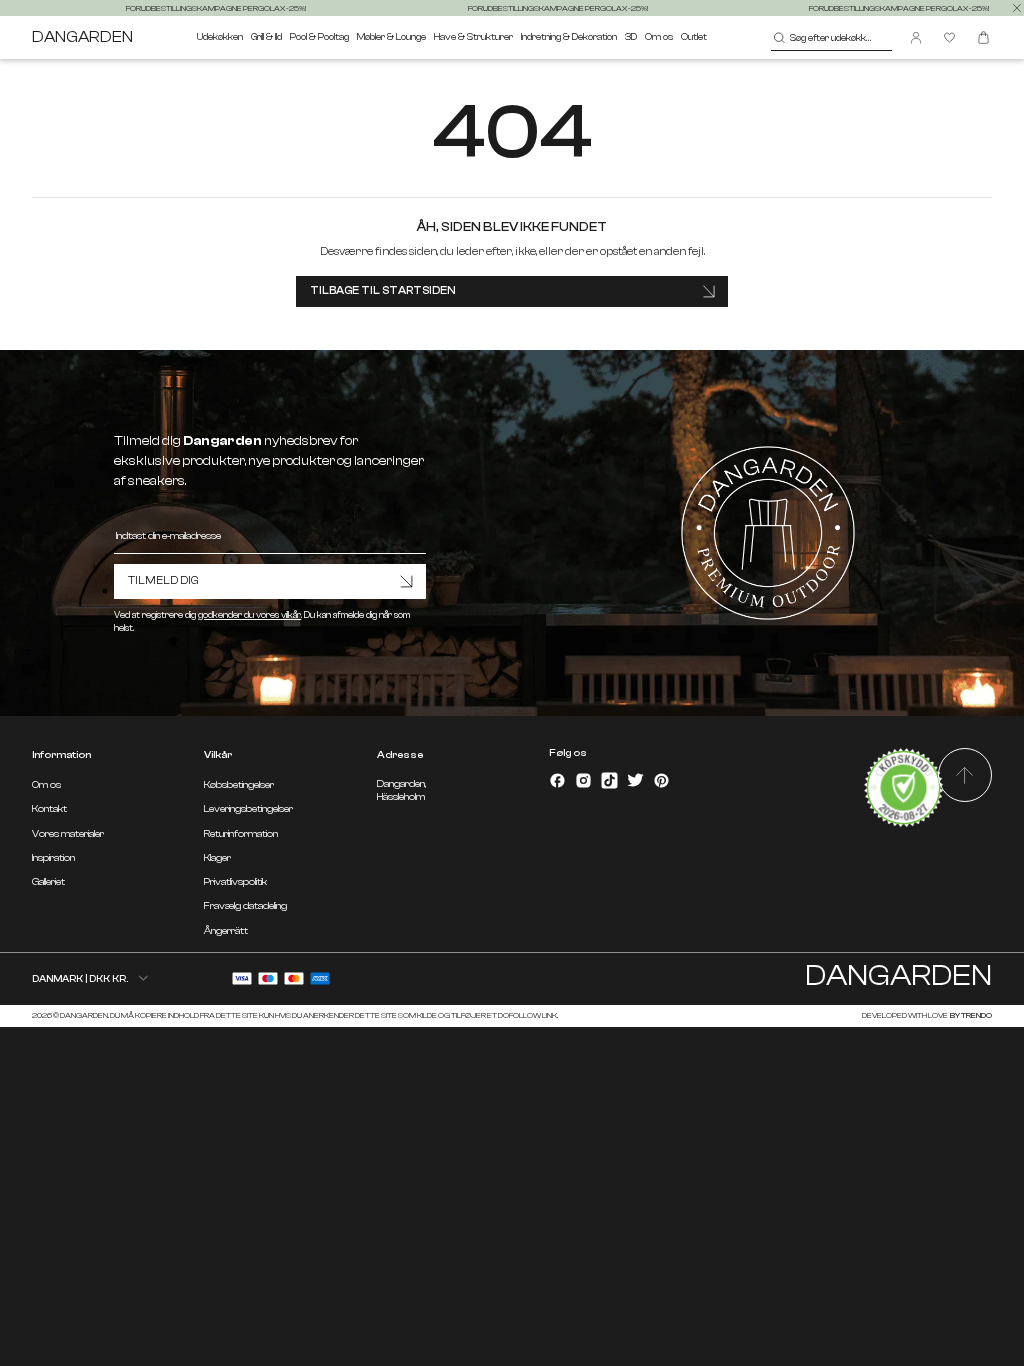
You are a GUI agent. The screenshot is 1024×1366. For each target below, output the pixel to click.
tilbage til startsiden (383, 290)
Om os (659, 36)
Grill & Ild (266, 36)
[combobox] (831, 38)
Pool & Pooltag (319, 36)
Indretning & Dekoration (569, 36)
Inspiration (53, 858)
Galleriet (48, 882)
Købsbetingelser (239, 785)
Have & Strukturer (473, 36)
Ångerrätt (226, 931)
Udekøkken (220, 36)
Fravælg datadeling (245, 906)
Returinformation (241, 834)
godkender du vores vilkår (249, 615)
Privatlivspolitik (235, 882)
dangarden (82, 37)
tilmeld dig (163, 580)
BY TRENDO (970, 1015)
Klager (217, 858)
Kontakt (49, 809)
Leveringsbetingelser (248, 809)
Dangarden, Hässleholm (401, 790)
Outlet (694, 36)
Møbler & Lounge (391, 36)
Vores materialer (68, 834)
